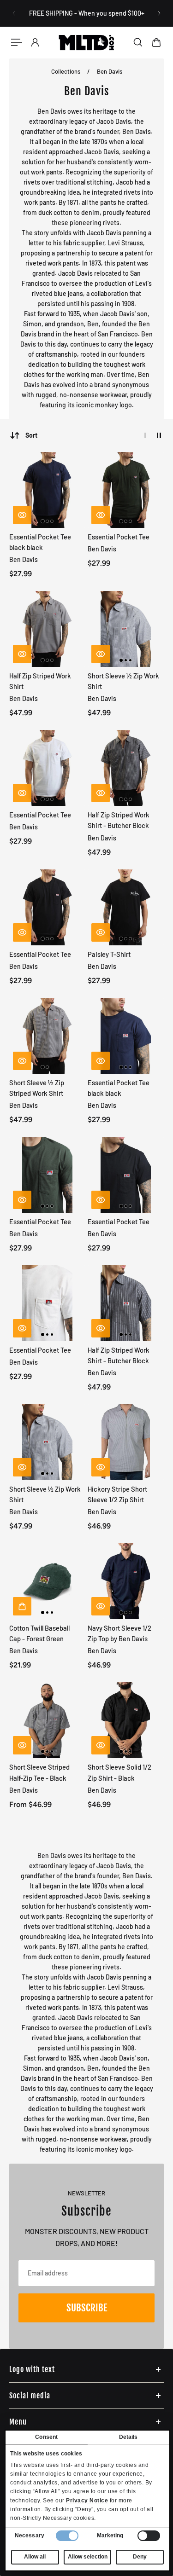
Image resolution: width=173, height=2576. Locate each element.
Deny (140, 2557)
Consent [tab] (46, 2437)
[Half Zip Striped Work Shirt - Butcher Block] (126, 768)
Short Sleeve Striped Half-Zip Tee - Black (39, 1772)
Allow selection (88, 2557)
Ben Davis (110, 71)
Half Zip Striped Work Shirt (40, 681)
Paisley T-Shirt (109, 954)
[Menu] (17, 42)
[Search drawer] (138, 42)
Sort (31, 435)
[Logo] (86, 42)
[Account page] (35, 42)
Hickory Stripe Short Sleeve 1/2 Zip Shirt (117, 1494)
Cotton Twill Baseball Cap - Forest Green (39, 1633)
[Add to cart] (22, 1606)
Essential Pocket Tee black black (40, 542)
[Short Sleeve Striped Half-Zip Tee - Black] (47, 1720)
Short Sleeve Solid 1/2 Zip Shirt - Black (119, 1772)
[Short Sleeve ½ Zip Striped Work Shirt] (47, 1036)
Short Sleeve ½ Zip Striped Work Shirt (37, 1088)
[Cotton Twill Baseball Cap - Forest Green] (47, 1581)
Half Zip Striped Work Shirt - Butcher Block (119, 820)
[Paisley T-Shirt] (126, 907)
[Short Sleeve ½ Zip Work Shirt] (126, 629)
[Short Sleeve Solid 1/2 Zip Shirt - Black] (126, 1720)
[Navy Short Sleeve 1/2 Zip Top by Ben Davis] (126, 1581)
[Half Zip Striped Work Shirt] (47, 629)
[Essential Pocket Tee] (126, 490)
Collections (66, 71)
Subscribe (87, 2308)
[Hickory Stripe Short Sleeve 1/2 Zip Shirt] (126, 1442)
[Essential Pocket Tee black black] (47, 490)
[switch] (149, 2536)
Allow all (35, 2557)
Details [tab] (128, 2437)
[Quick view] (22, 515)
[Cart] (156, 42)
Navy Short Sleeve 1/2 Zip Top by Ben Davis (119, 1633)
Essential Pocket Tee (119, 537)
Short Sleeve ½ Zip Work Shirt (123, 681)
